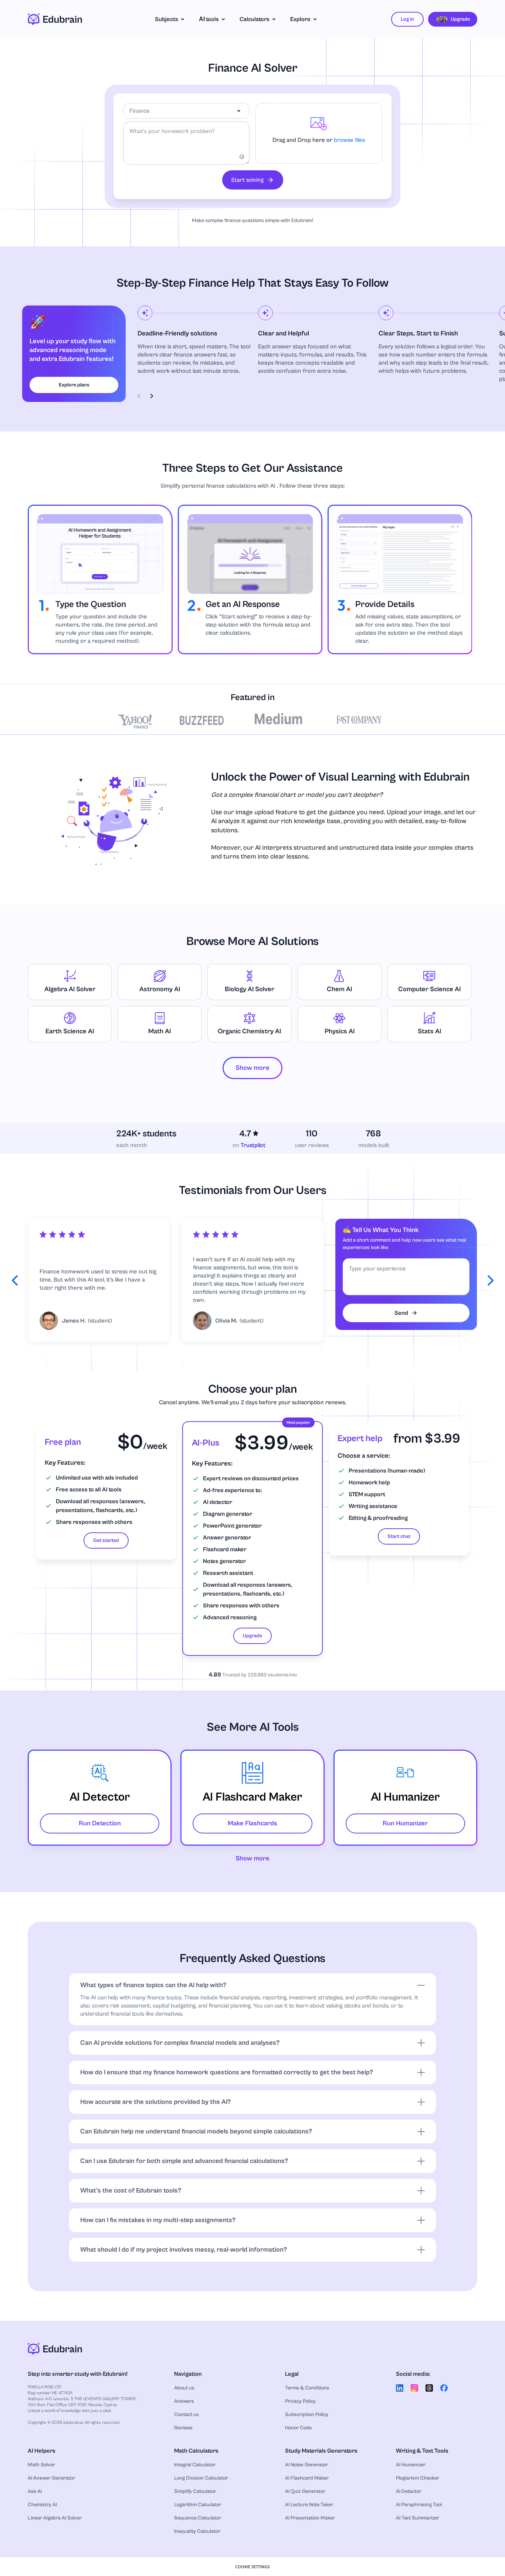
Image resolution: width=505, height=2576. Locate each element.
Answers (184, 2401)
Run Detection (100, 1823)
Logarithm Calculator (198, 2505)
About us (184, 2388)
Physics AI (340, 1031)
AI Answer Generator (51, 2478)
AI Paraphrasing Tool (419, 2505)
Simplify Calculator (195, 2491)
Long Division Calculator (201, 2478)
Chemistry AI (42, 2505)
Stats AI (429, 1031)
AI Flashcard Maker (307, 2478)
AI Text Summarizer (418, 2518)
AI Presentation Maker (310, 2518)
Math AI (160, 1031)
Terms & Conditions (307, 2388)
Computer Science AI (429, 989)
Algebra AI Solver (70, 989)
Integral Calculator (195, 2465)
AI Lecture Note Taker (309, 2505)
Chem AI (339, 989)
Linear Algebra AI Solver (55, 2518)
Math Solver (41, 2465)
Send (401, 1313)
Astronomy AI (160, 989)
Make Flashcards (253, 1823)
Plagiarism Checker (418, 2478)
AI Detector (409, 2491)
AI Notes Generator (306, 2465)
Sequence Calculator (198, 2518)
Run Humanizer (405, 1823)
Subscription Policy (307, 2415)
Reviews (183, 2428)
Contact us (187, 2415)
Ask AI (35, 2491)
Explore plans (74, 385)
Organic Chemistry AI (249, 1031)
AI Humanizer (411, 2465)
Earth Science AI (70, 1031)
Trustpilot (253, 1145)
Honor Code (298, 2428)
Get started (106, 1541)
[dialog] (253, 2567)
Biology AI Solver (250, 989)
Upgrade (253, 1636)
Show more (253, 1858)
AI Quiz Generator (305, 2491)
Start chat (399, 1536)
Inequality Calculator (197, 2531)
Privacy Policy (300, 2401)
